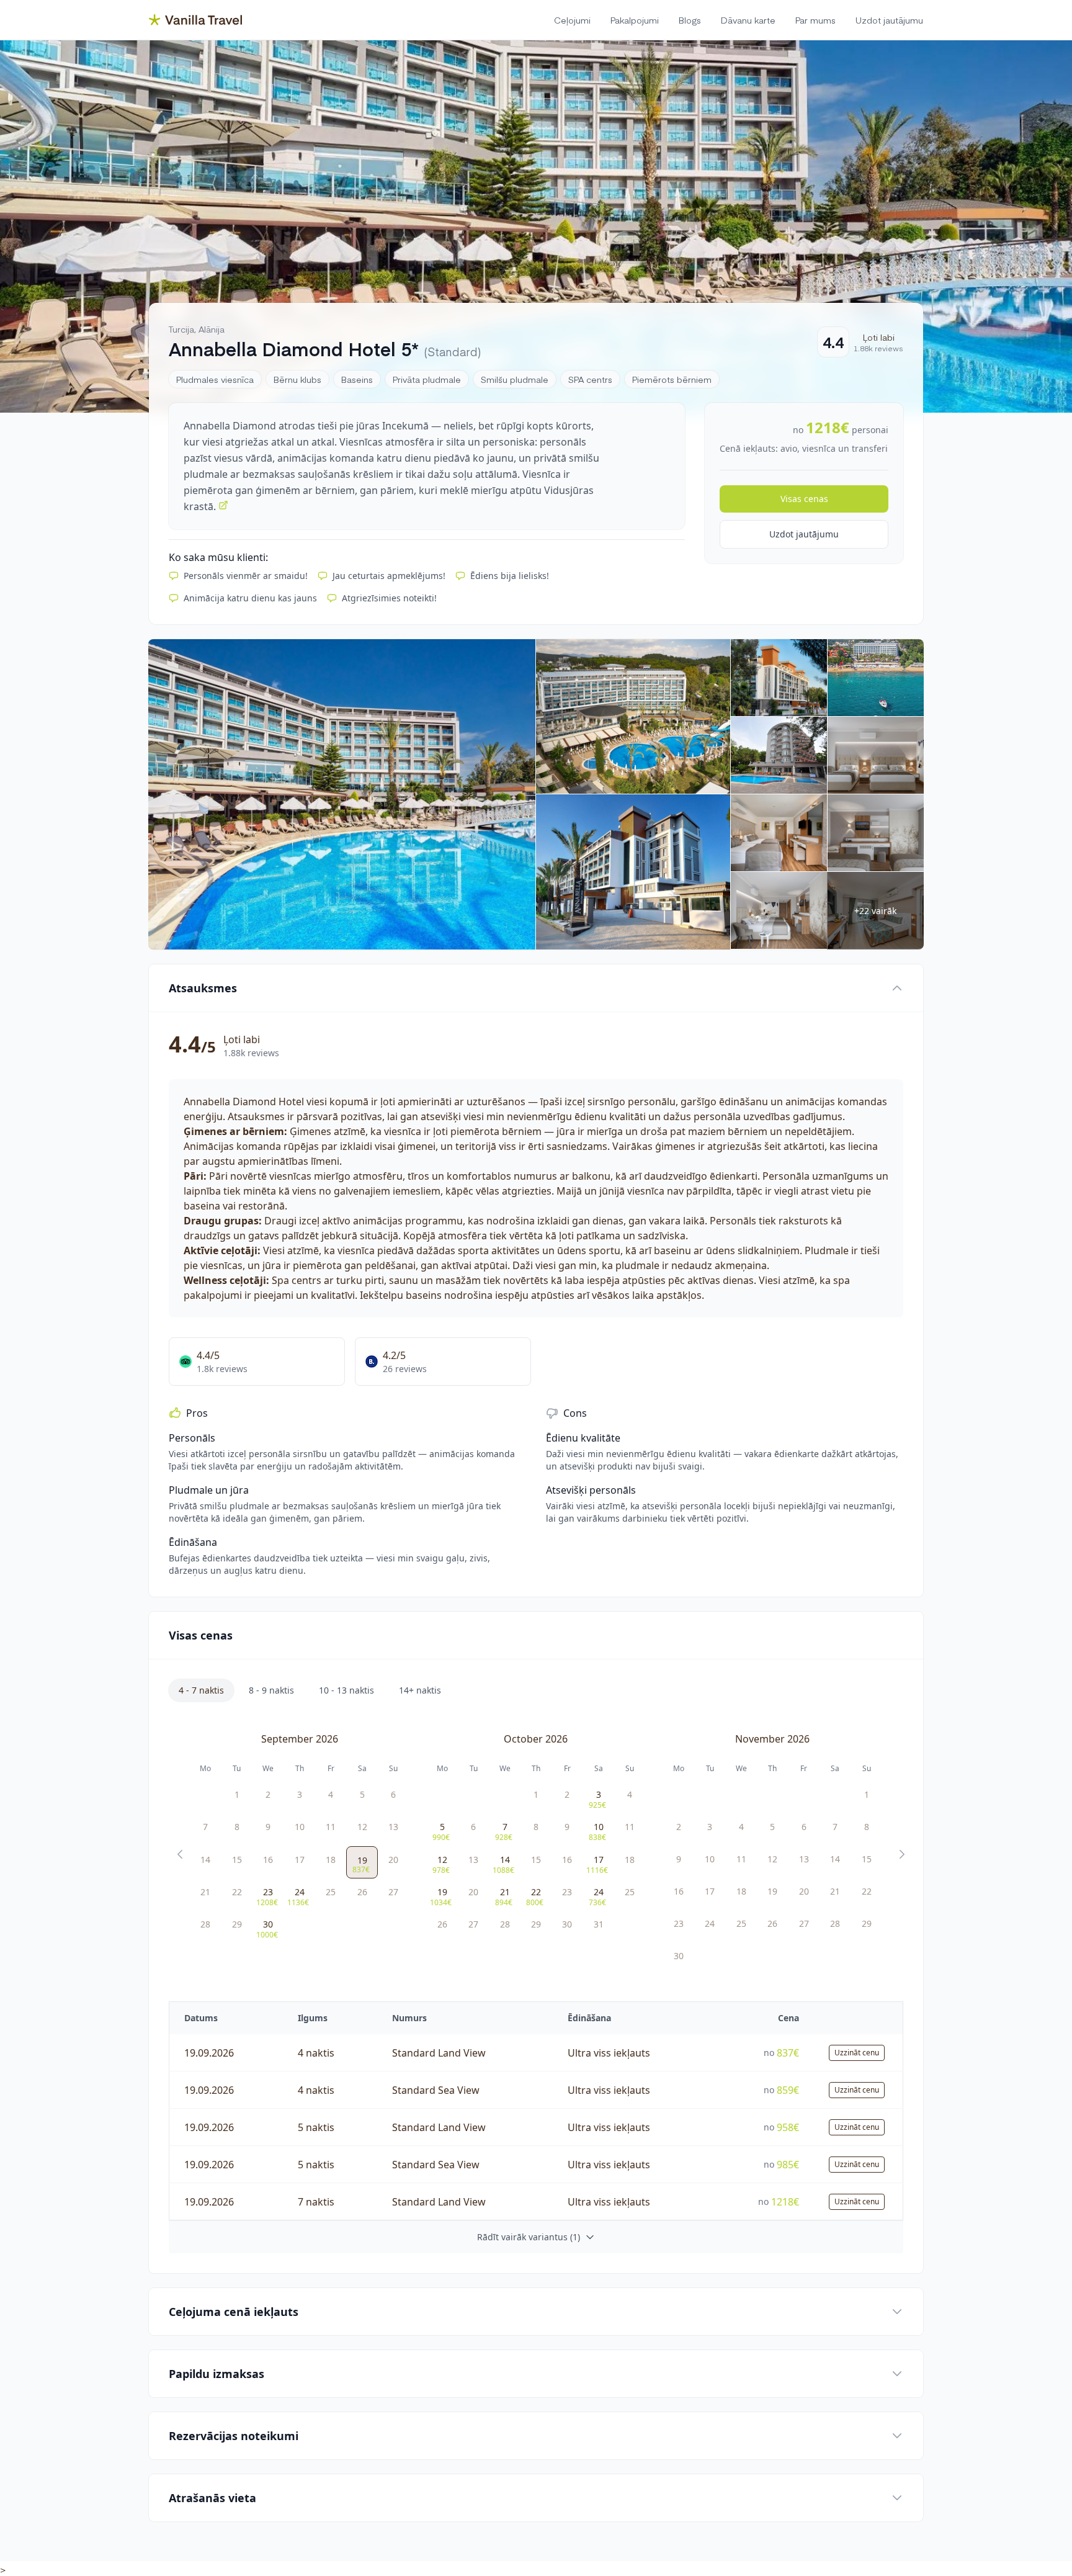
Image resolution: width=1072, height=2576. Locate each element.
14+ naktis (420, 1690)
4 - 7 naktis (201, 1690)
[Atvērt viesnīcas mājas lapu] (223, 505)
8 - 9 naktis (271, 1690)
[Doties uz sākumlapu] (195, 20)
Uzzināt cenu (857, 2053)
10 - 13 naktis (346, 1690)
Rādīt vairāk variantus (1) (529, 2237)
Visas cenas (804, 499)
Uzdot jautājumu (804, 534)
